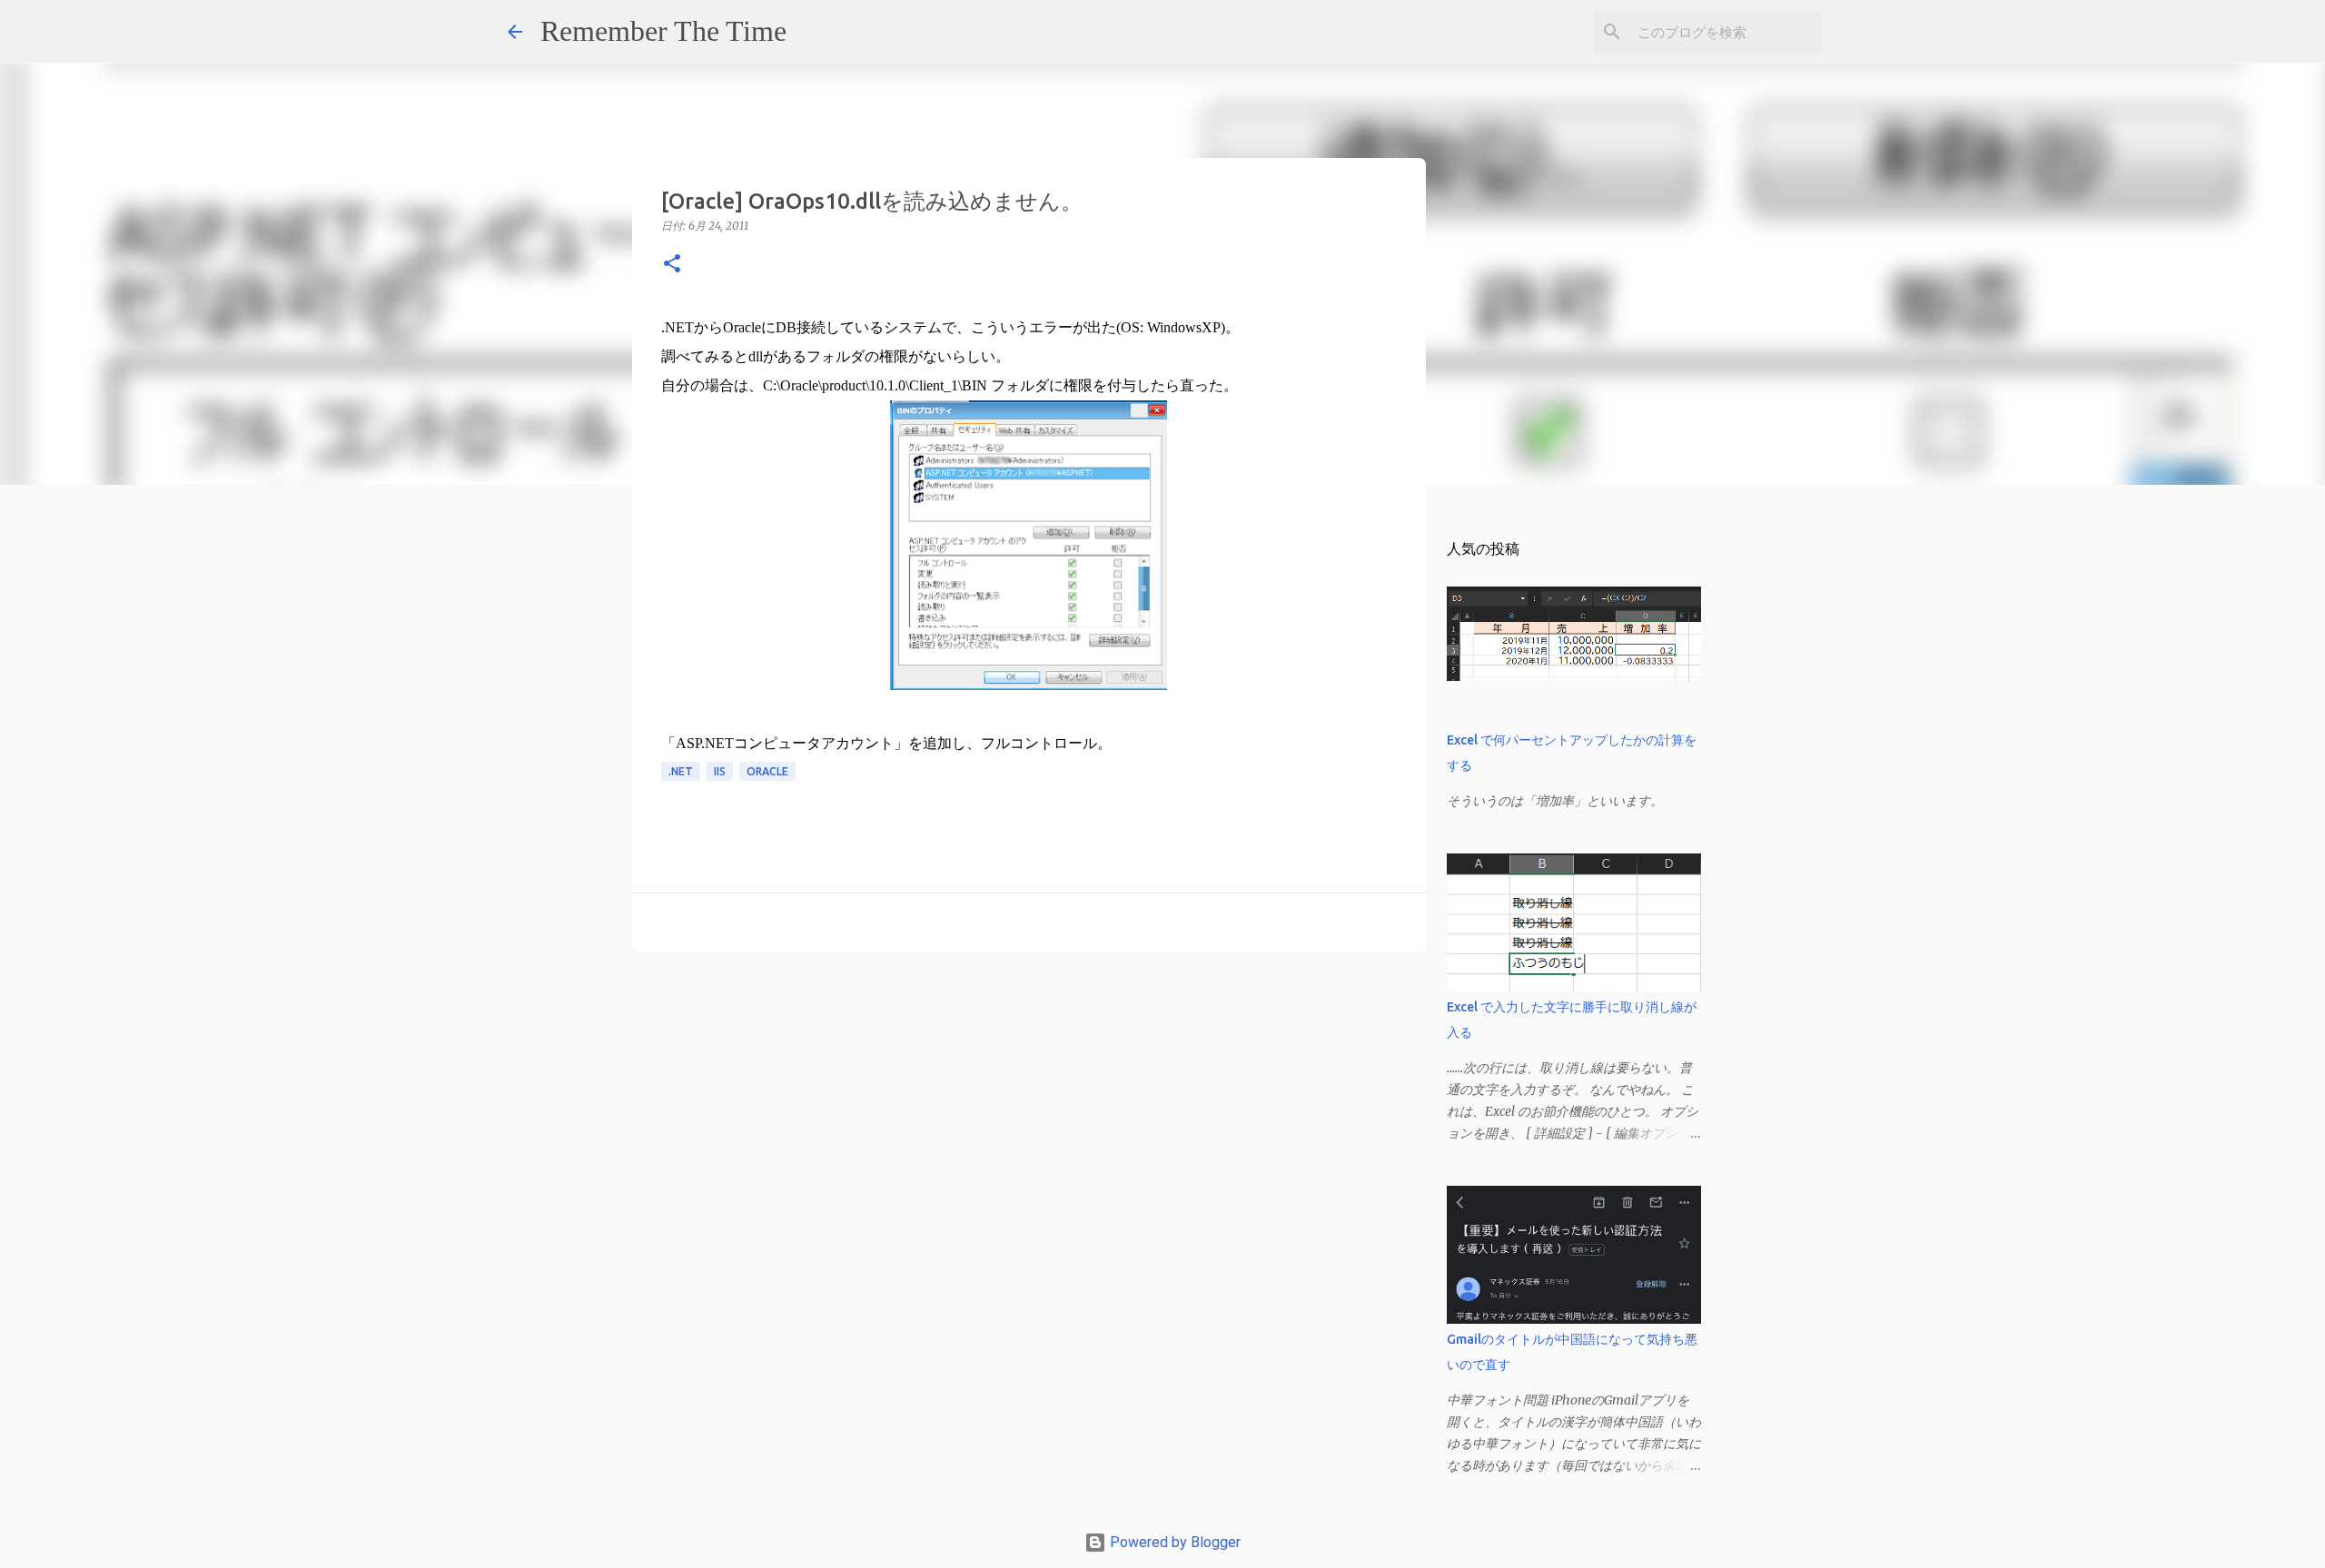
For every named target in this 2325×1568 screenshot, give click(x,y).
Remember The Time (663, 31)
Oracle (767, 771)
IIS (720, 771)
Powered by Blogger (1173, 1542)
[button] (672, 265)
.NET (681, 771)
